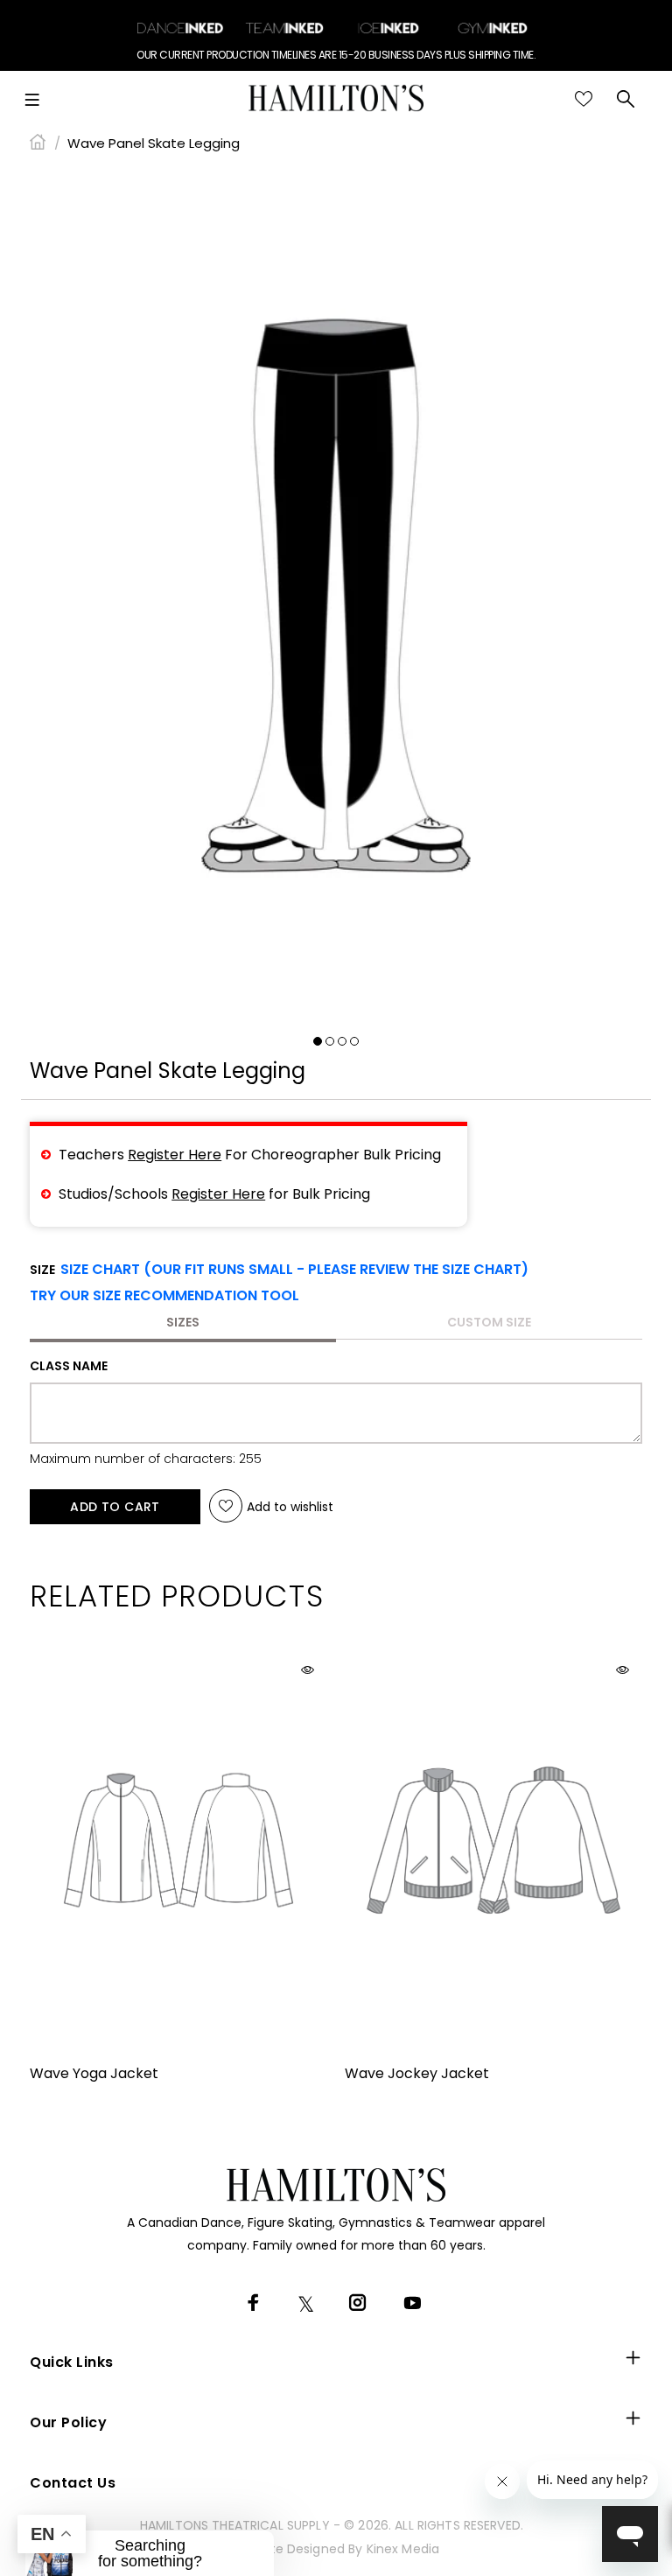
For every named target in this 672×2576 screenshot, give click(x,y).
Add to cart (115, 1507)
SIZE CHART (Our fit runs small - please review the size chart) (294, 1269)
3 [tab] (342, 1041)
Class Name (69, 1366)
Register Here (175, 1155)
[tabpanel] (336, 596)
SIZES (183, 1322)
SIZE (279, 1270)
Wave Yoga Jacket (94, 2073)
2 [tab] (330, 1041)
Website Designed (289, 2549)
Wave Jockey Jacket (417, 2073)
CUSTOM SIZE (489, 1322)
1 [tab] (318, 1041)
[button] (164, 1296)
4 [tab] (354, 1041)
